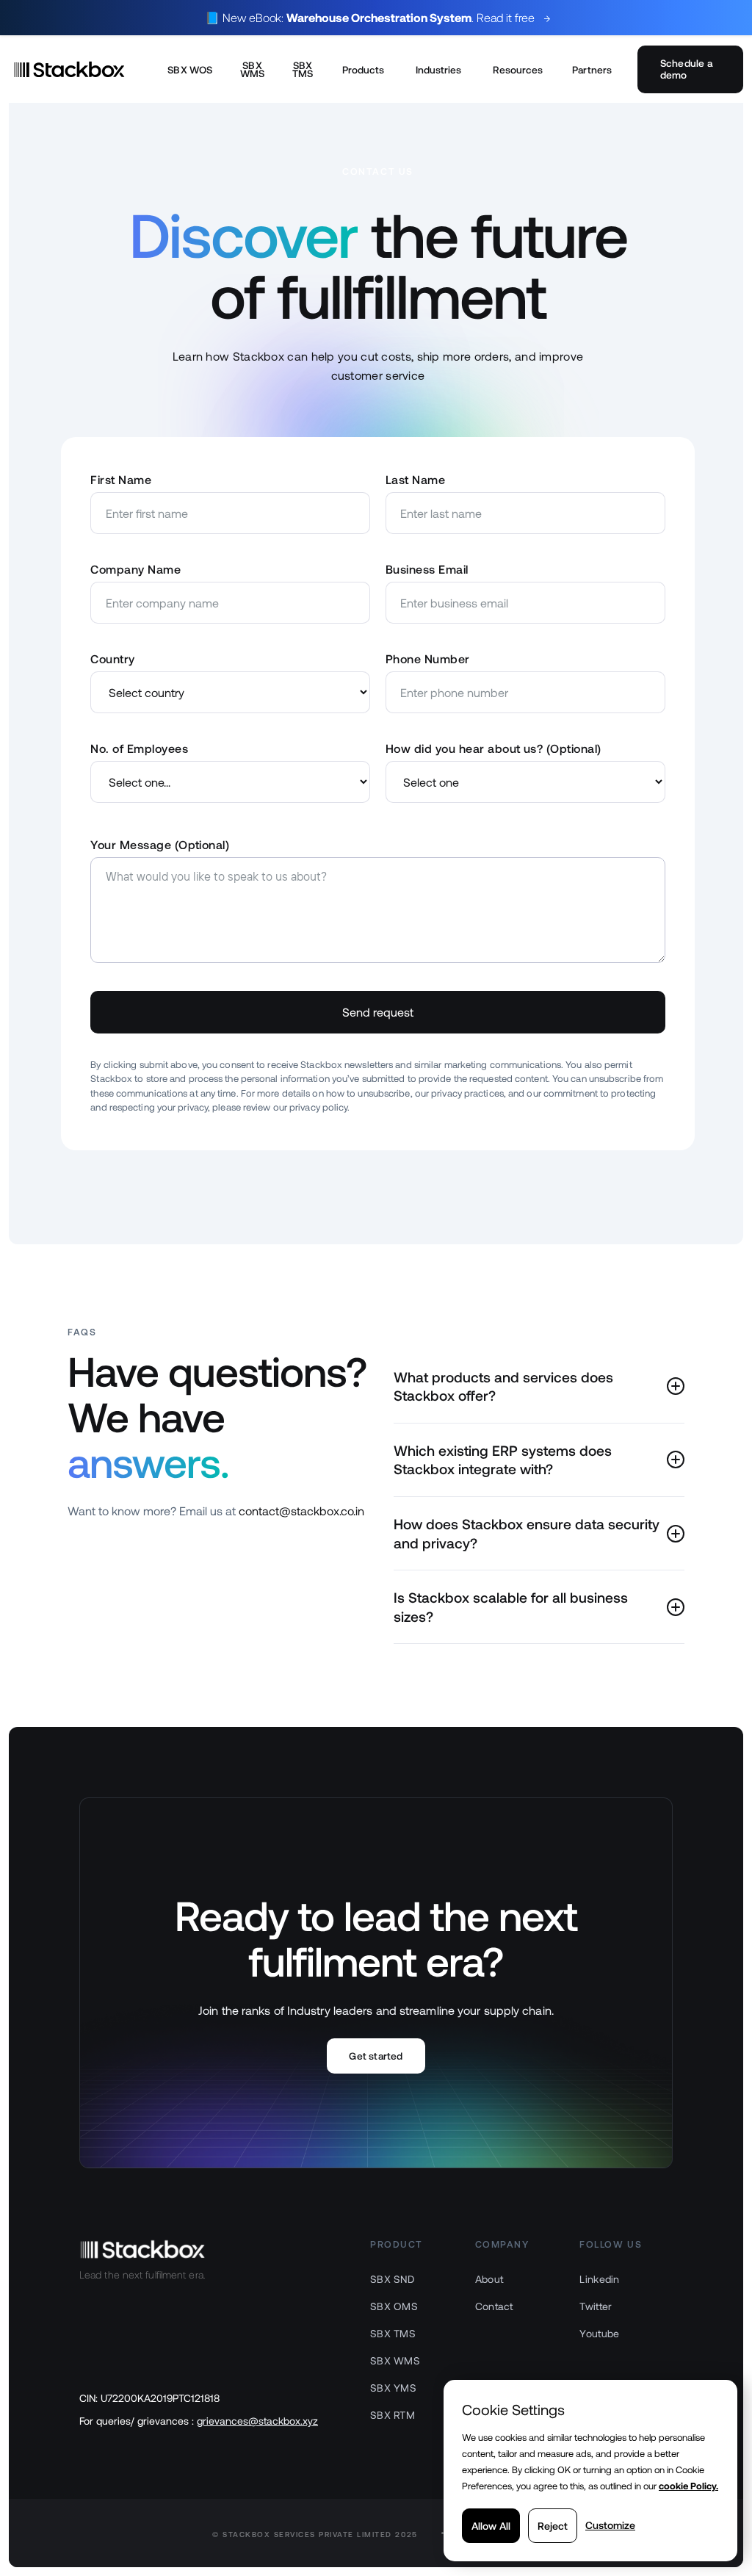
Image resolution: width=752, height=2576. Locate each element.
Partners (592, 69)
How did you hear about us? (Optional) (493, 748)
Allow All (491, 2526)
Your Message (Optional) (160, 844)
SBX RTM (393, 2415)
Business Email (427, 569)
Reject (553, 2526)
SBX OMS (394, 2306)
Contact (494, 2306)
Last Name (415, 479)
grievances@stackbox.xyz (257, 2421)
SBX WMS (253, 69)
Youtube (599, 2333)
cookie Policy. (688, 2486)
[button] (364, 69)
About (489, 2279)
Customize (610, 2525)
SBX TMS (303, 69)
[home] (82, 69)
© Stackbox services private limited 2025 (315, 2534)
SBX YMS (393, 2388)
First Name (121, 479)
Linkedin (599, 2279)
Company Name (135, 569)
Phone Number (428, 659)
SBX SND (392, 2279)
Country (112, 659)
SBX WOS (190, 69)
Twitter (596, 2306)
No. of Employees (139, 748)
